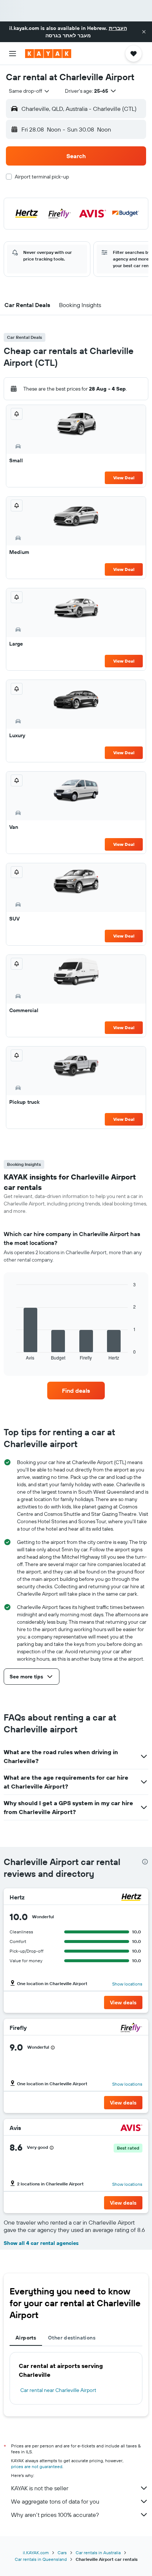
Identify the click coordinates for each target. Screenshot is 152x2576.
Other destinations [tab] (72, 2338)
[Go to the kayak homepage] (48, 54)
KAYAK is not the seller (40, 2488)
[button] (144, 32)
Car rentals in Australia (98, 2553)
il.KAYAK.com (36, 2553)
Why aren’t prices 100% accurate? (55, 2515)
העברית (118, 28)
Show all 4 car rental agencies (41, 2243)
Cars (62, 2553)
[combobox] (30, 91)
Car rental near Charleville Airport (58, 2390)
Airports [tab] (26, 2338)
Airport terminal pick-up (42, 177)
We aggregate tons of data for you (55, 2501)
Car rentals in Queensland (41, 2559)
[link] (76, 1391)
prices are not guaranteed (37, 2466)
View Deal (124, 478)
